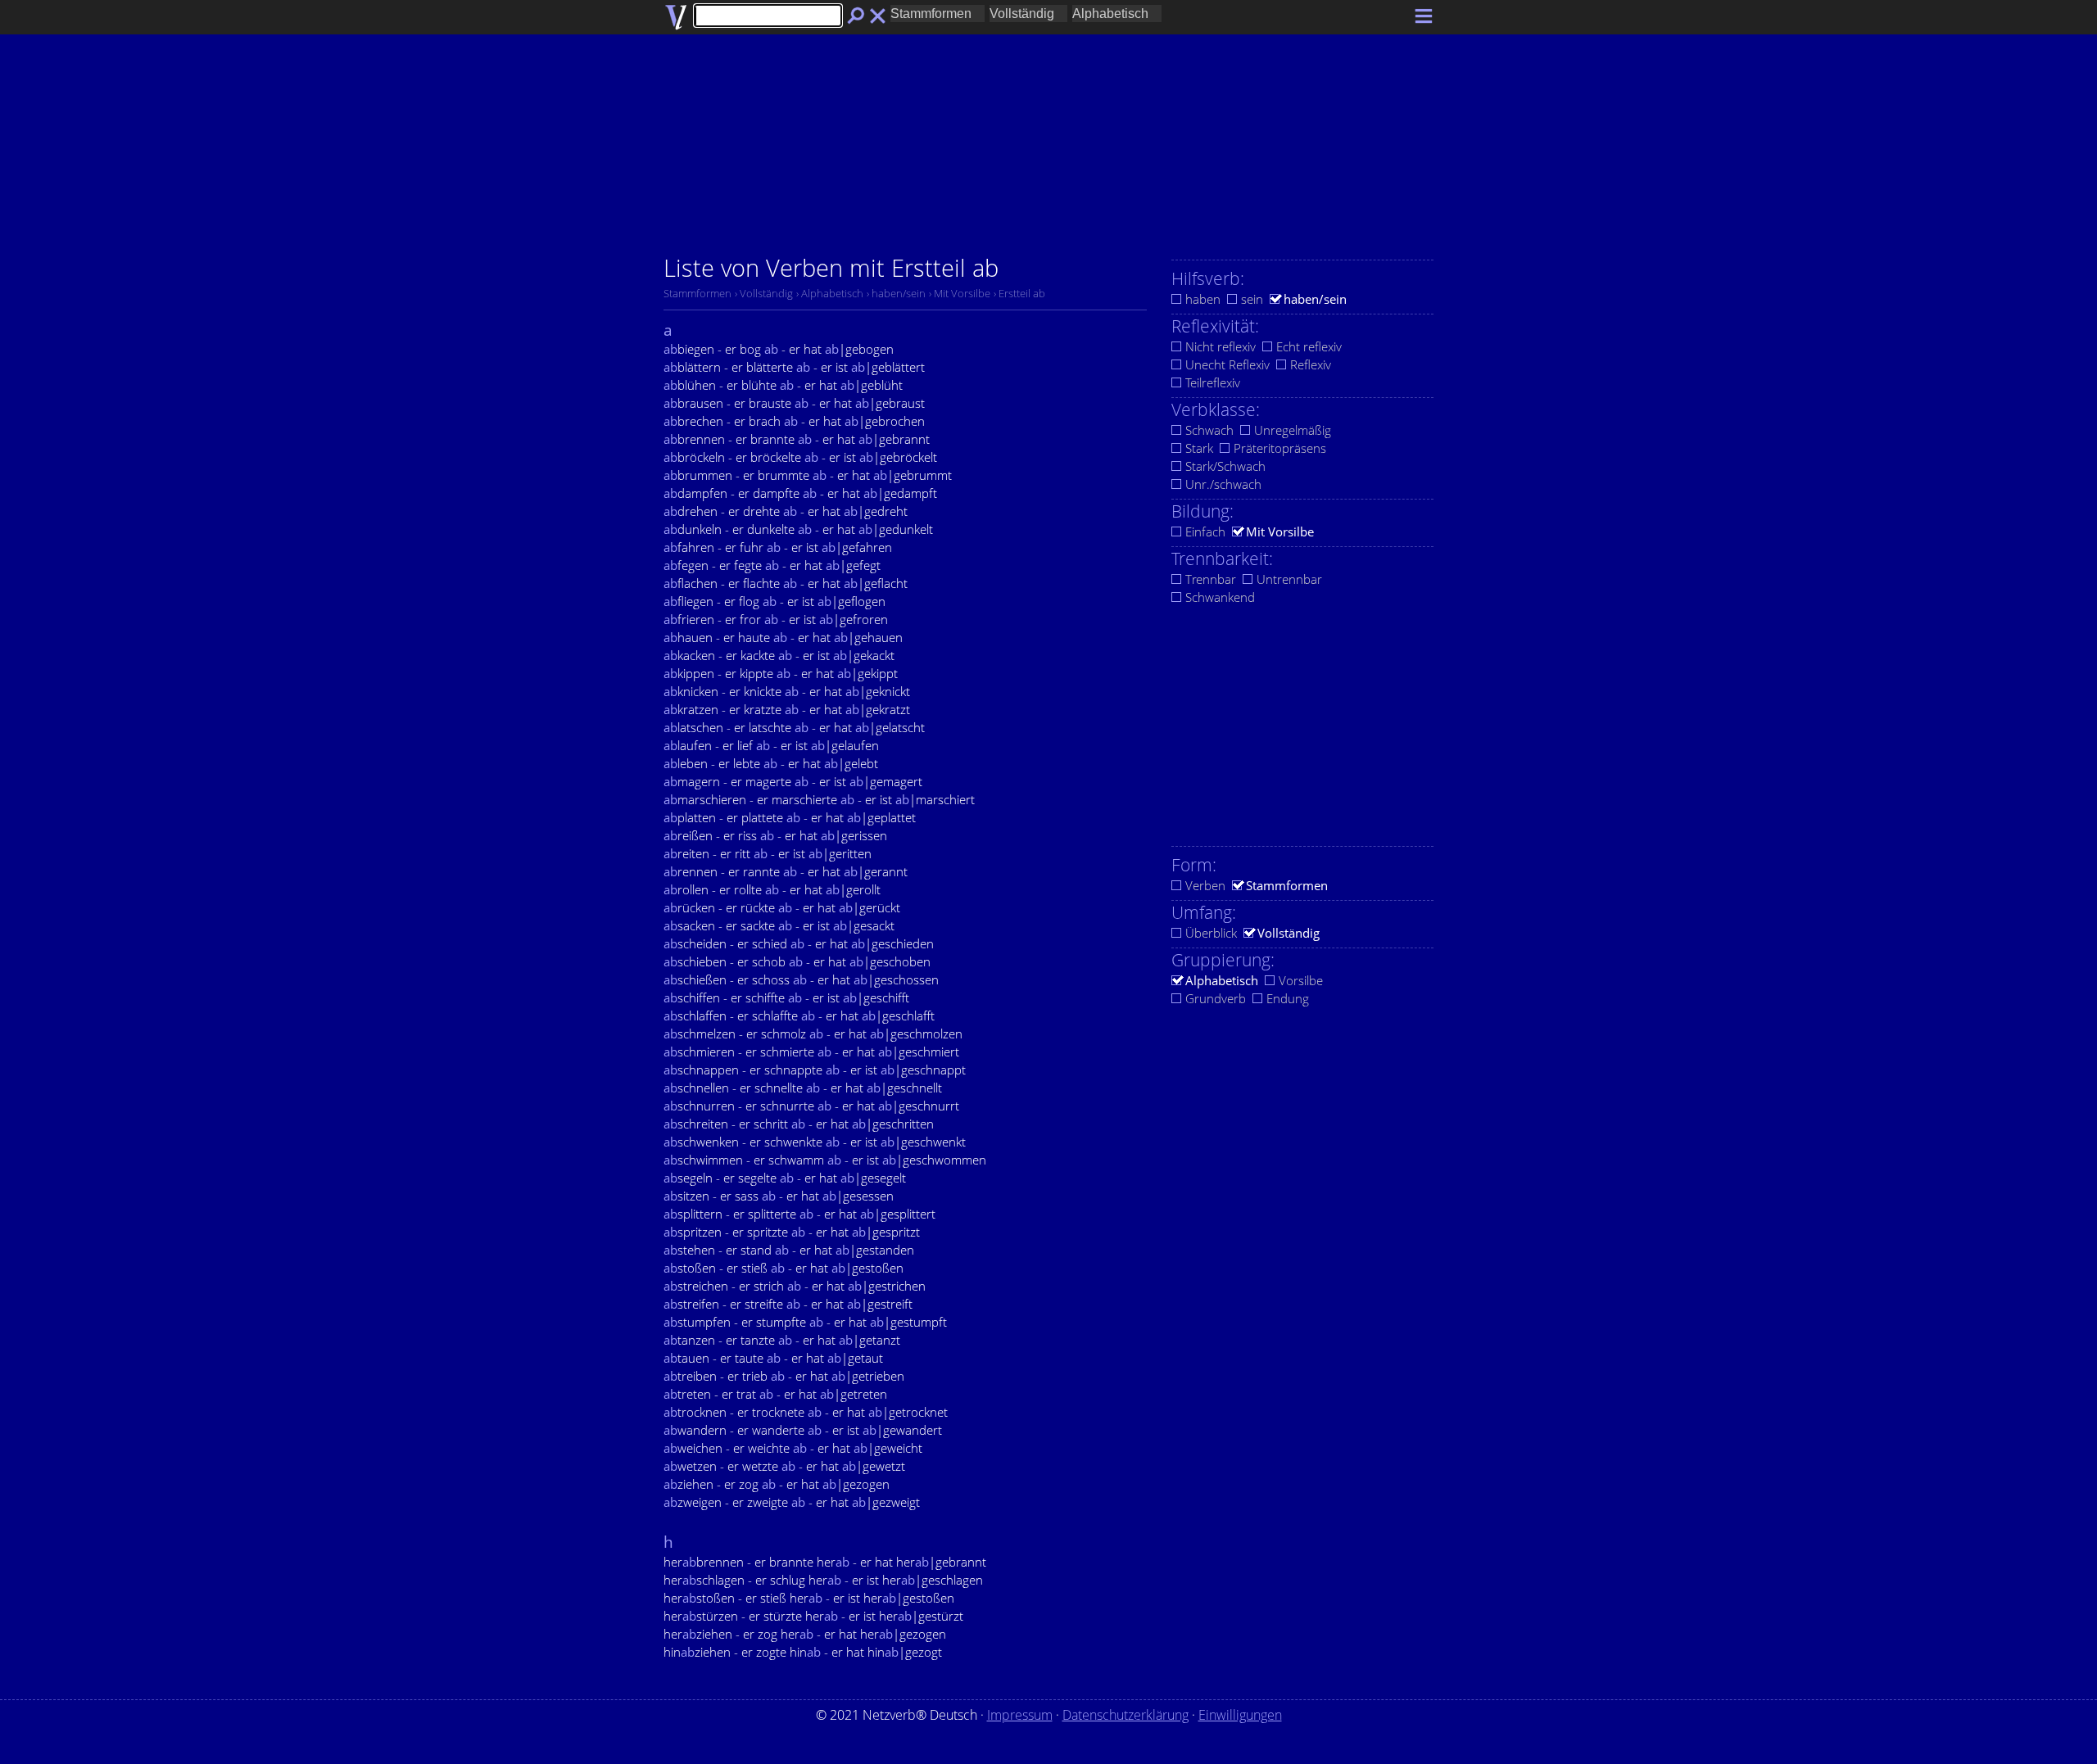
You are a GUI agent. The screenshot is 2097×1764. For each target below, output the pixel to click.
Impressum (1020, 1715)
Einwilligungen (1240, 1715)
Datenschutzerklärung (1125, 1715)
